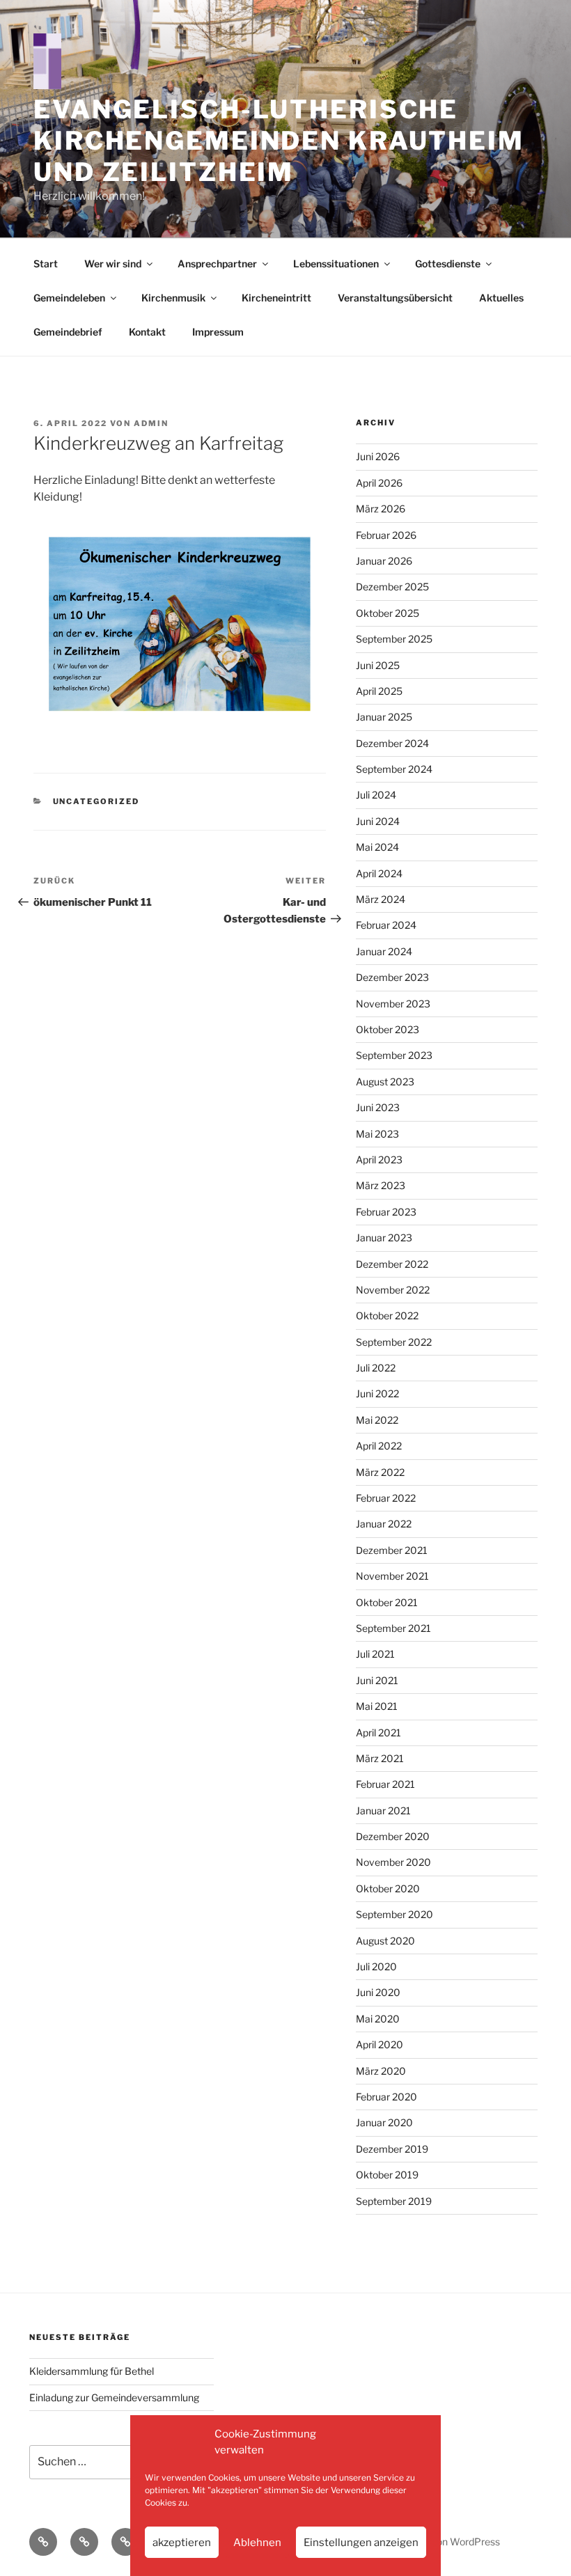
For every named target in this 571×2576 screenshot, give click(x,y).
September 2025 (394, 639)
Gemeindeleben (69, 298)
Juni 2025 (378, 665)
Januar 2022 (384, 1524)
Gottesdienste (448, 264)
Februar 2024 (386, 925)
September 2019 (394, 2201)
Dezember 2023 (392, 977)
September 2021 (393, 1628)
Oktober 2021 (387, 1602)
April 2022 (379, 1446)
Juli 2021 (375, 1654)
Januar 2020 (384, 2122)
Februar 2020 (386, 2097)
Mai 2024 (377, 847)
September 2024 (394, 769)
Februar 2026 (386, 535)
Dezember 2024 (392, 743)
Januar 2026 (384, 561)
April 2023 (379, 1160)
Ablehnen (257, 2543)
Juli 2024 (376, 795)
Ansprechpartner (217, 264)
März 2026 (381, 509)
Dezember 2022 (392, 1264)
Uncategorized (96, 801)
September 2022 (394, 1342)
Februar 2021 (385, 1784)
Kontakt (147, 332)
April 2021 (378, 1733)
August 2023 (385, 1082)
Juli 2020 (376, 1966)
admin (151, 423)
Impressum (218, 332)
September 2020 (394, 1914)
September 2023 (394, 1055)
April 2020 (380, 2044)
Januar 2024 (384, 951)
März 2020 (381, 2071)
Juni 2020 (378, 1992)
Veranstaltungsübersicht (395, 298)
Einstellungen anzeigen (361, 2543)
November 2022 (393, 1290)
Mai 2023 (377, 1134)
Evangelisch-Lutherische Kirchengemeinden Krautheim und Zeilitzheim (279, 141)
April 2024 (379, 873)
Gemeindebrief (68, 332)
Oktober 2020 (388, 1888)
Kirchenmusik (173, 298)
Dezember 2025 (392, 587)
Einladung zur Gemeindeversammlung (114, 2397)
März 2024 (381, 899)
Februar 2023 (386, 1212)
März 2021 (380, 1758)
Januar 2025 (384, 717)
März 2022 (380, 1472)
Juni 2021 (377, 1680)
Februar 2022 (386, 1498)
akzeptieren (182, 2543)
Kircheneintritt (276, 298)
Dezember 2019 (392, 2149)
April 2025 (379, 691)
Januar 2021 (383, 1811)
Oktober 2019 (387, 2175)
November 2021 (392, 1576)
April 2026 (379, 483)
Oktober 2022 (387, 1316)
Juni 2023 (378, 1107)
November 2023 (393, 1004)
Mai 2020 (378, 2019)
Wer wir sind (113, 264)
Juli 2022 (376, 1368)
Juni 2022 (377, 1393)
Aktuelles (501, 298)
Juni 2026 (378, 456)
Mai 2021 (377, 1706)
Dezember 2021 (392, 1550)
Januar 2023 (384, 1238)
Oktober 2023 (388, 1029)
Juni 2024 (378, 821)
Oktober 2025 (388, 613)
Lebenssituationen (336, 264)
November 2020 (393, 1862)
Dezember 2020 (393, 1836)
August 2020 (385, 1941)
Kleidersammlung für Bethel (92, 2371)
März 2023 (381, 1185)
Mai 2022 (377, 1420)
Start (46, 264)
